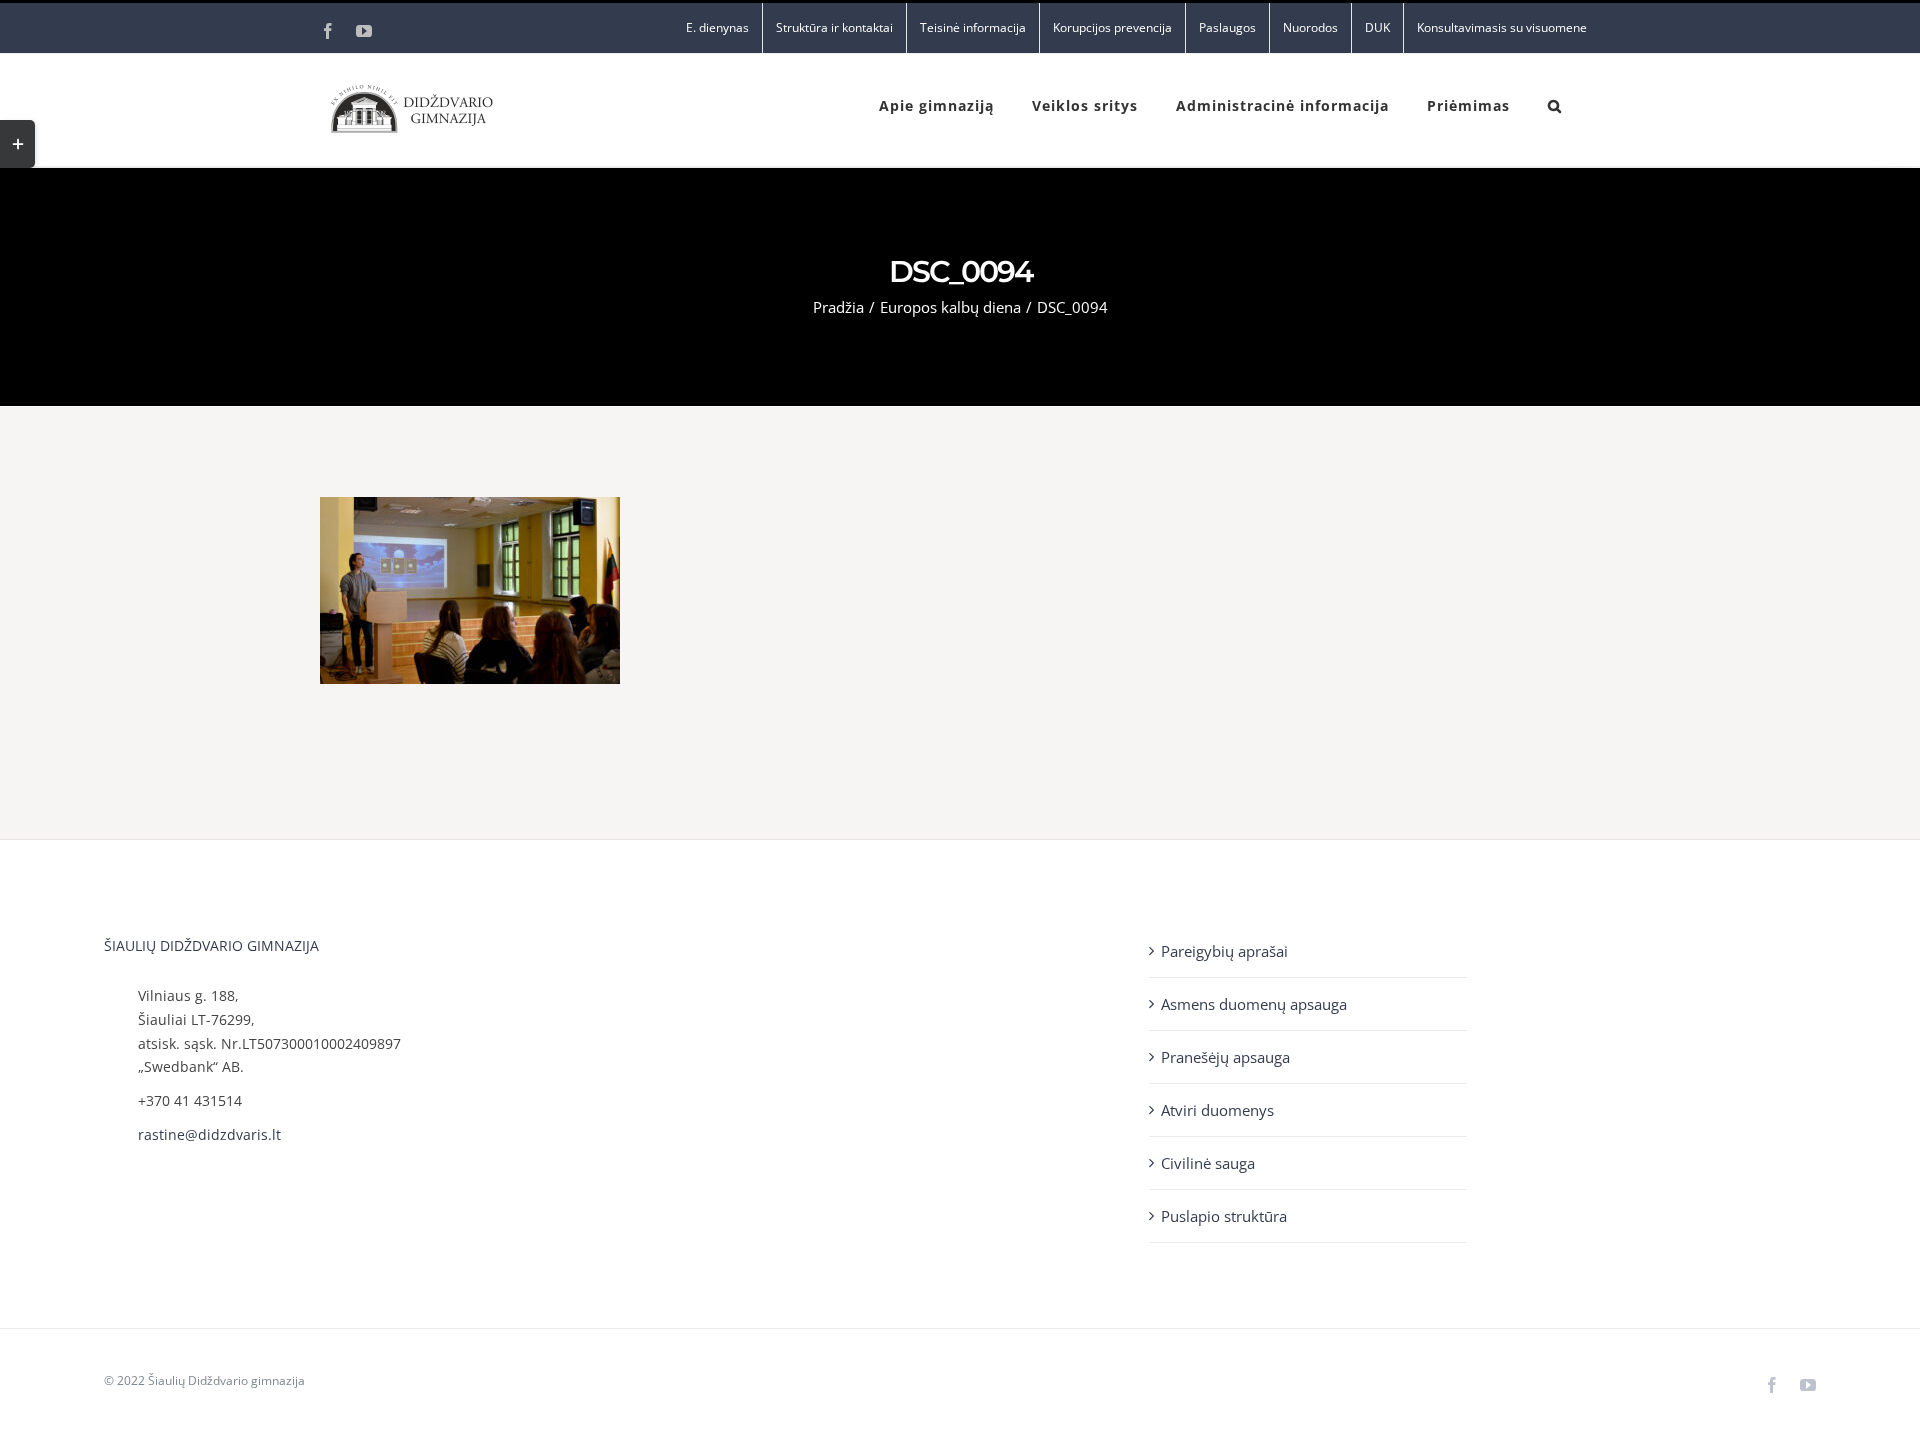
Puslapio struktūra (1224, 1216)
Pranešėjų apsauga (1225, 1057)
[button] (1555, 104)
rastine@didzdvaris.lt (209, 1134)
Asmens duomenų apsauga (1254, 1004)
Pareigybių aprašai (1224, 951)
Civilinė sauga (1208, 1163)
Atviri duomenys (1217, 1110)
